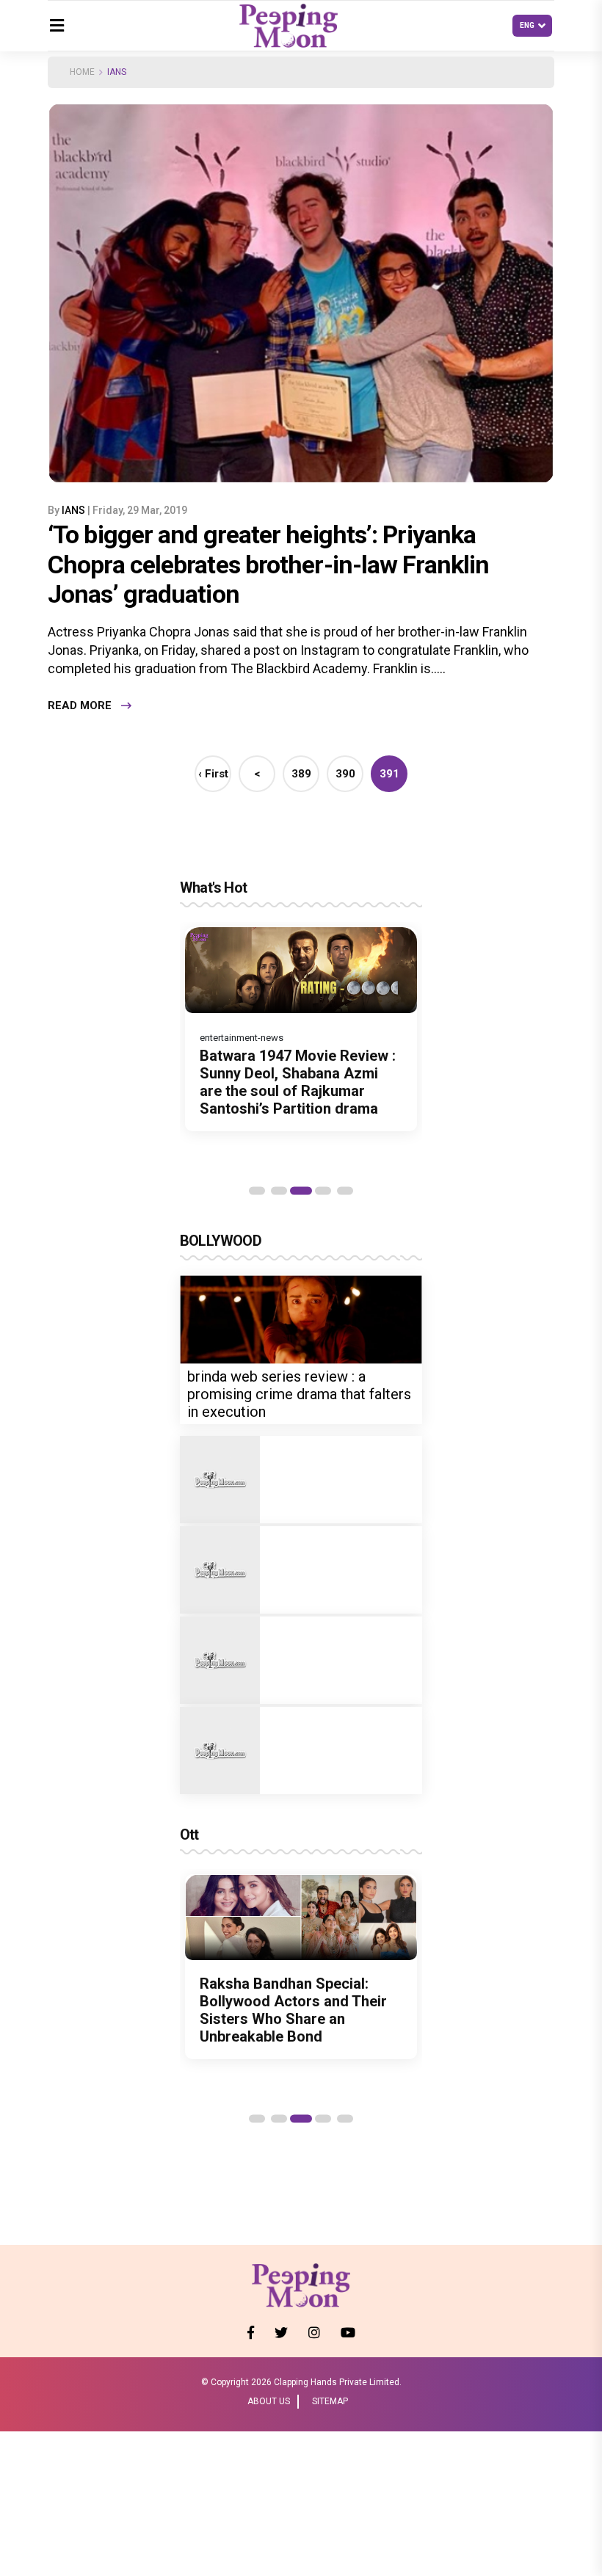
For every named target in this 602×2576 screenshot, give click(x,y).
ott (189, 1835)
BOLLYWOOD (221, 1241)
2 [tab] (279, 1191)
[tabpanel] (301, 1029)
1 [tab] (257, 1191)
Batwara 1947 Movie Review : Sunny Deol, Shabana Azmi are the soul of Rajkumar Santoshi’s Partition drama (298, 1082)
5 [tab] (345, 1191)
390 (345, 774)
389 (301, 774)
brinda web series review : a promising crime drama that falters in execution (299, 1394)
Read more (80, 705)
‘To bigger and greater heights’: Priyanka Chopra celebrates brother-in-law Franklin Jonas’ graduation (268, 565)
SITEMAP (330, 2401)
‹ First (213, 774)
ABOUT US (269, 2401)
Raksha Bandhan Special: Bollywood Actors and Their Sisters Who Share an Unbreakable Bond (293, 2010)
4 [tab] (323, 1191)
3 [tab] (301, 1191)
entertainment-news (242, 1038)
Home (82, 72)
